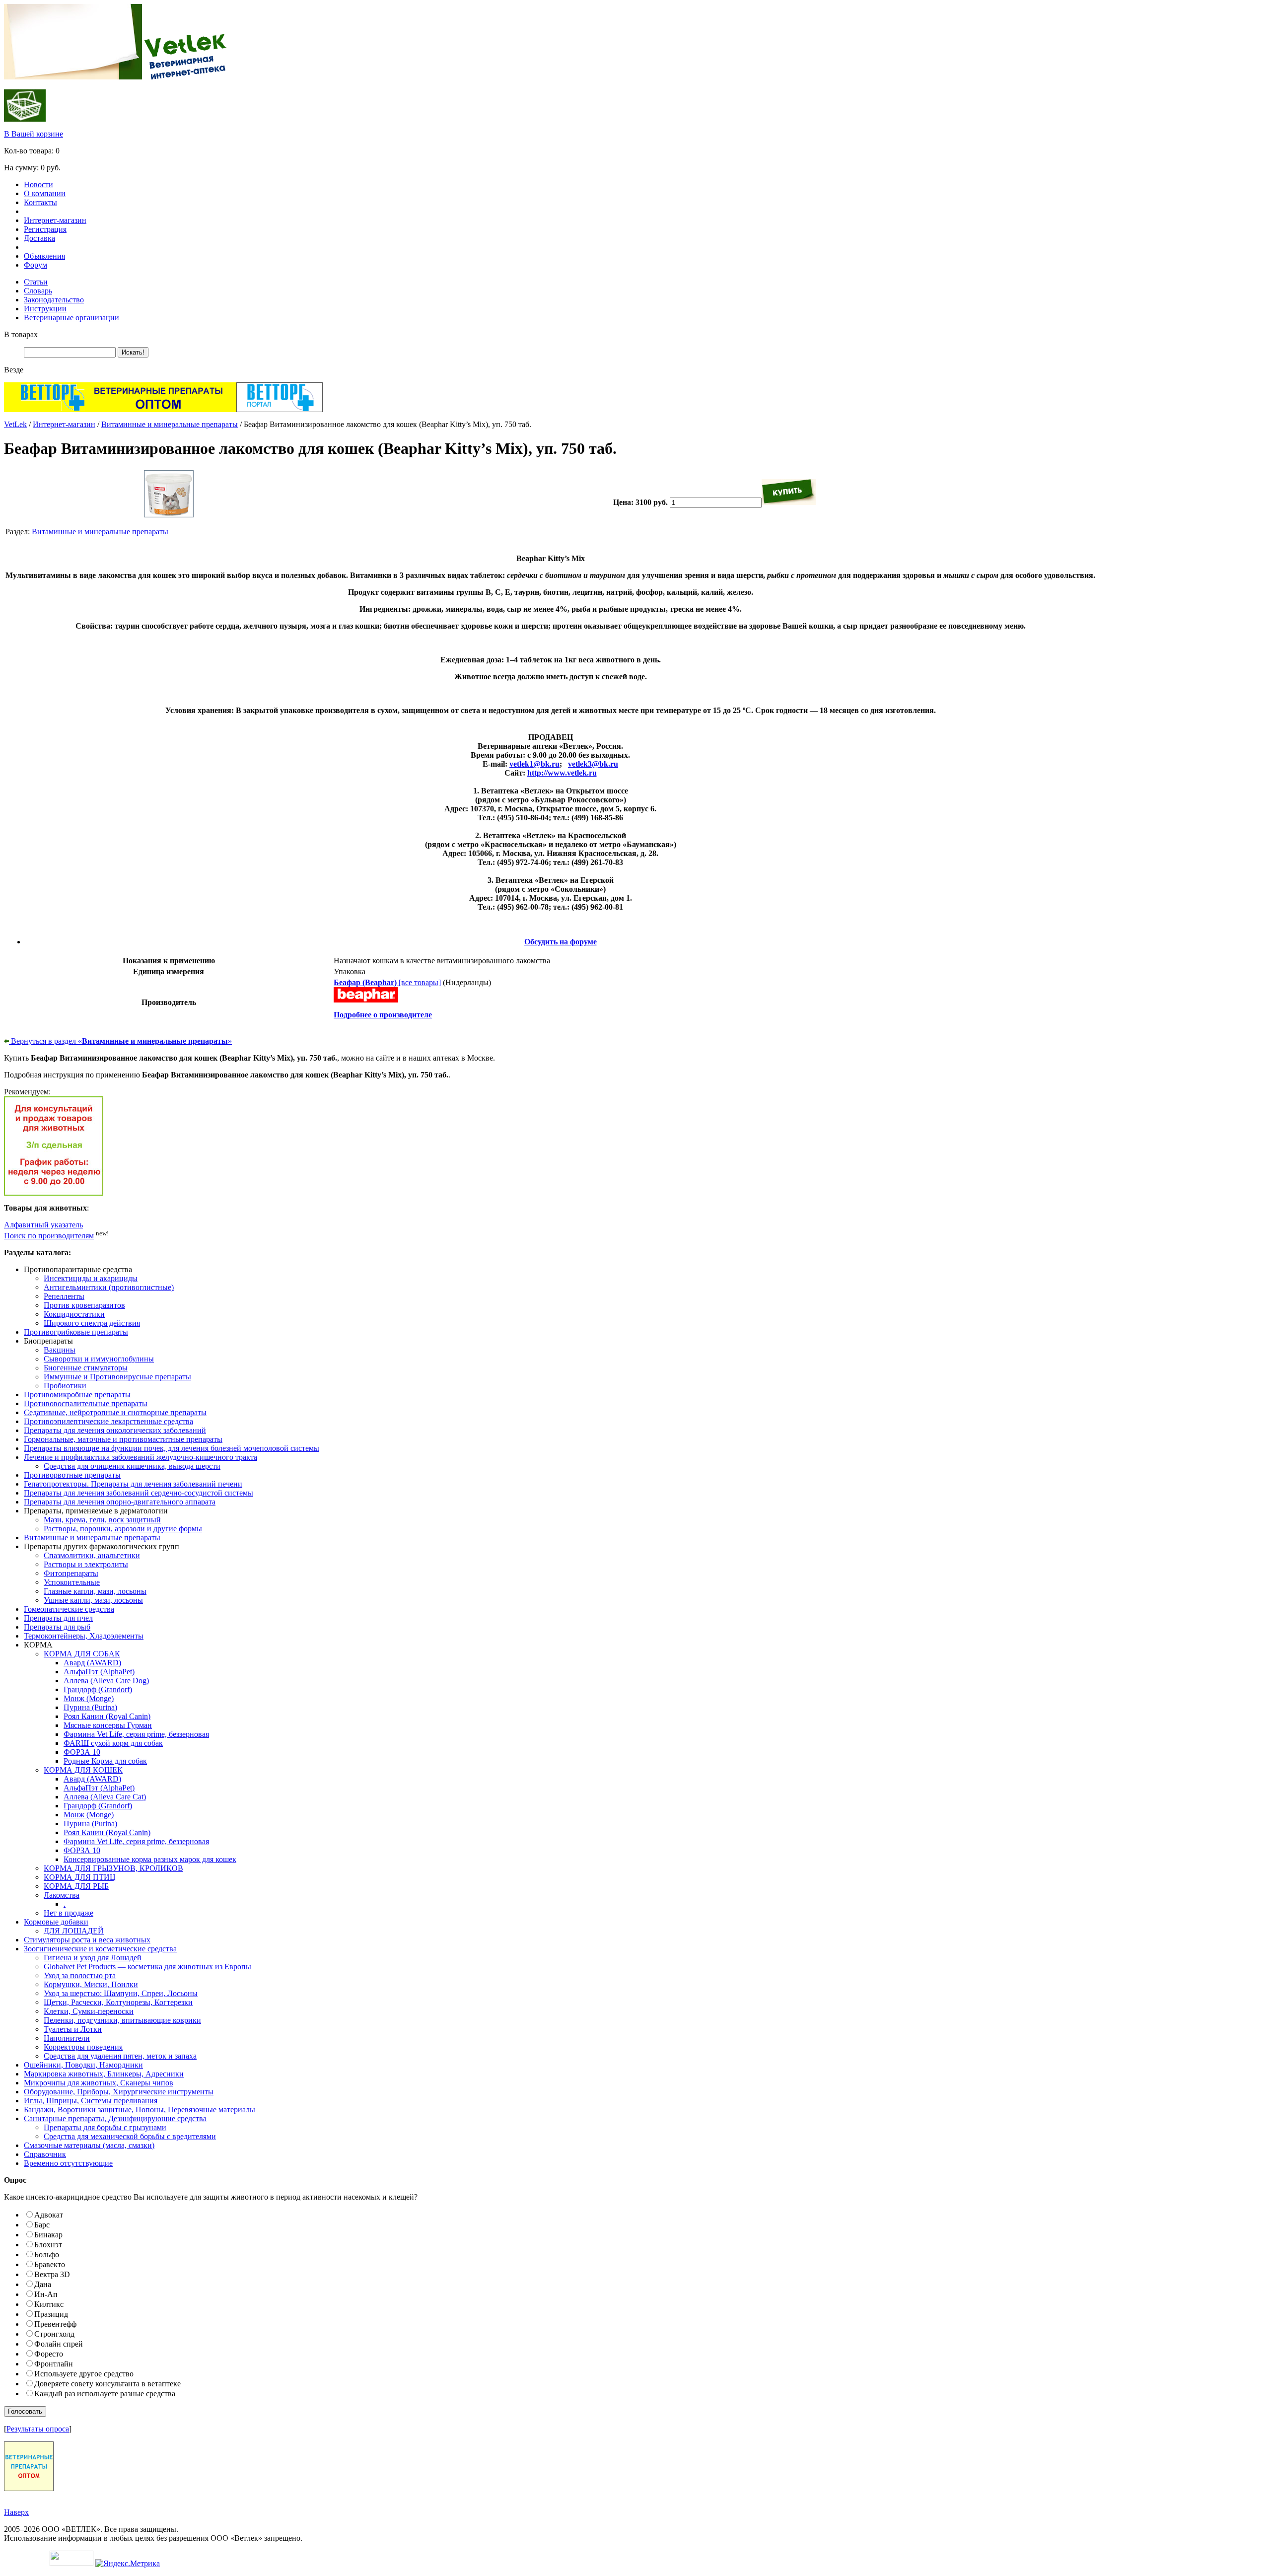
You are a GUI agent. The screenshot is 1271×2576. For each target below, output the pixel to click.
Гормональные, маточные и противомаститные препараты (123, 1439)
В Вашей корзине (34, 134)
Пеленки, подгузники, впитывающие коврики (122, 2020)
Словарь (38, 291)
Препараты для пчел (58, 1618)
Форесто (49, 2354)
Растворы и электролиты (86, 1564)
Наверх (16, 2512)
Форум (35, 265)
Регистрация (45, 229)
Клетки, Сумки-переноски (89, 2011)
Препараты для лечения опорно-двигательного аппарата (120, 1502)
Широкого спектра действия (92, 1323)
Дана (43, 2284)
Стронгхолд (54, 2334)
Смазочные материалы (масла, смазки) (89, 2145)
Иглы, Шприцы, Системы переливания (91, 2101)
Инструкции (45, 309)
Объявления (44, 256)
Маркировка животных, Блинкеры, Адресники (104, 2074)
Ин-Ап (46, 2294)
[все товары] (387, 982)
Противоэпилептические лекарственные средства (108, 1421)
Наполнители (67, 2038)
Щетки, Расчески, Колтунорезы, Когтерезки (118, 2002)
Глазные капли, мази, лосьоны (95, 1591)
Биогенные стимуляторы (86, 1368)
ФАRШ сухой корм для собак (113, 1743)
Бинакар (48, 2235)
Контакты (40, 202)
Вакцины (60, 1350)
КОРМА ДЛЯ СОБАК (82, 1654)
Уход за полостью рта (80, 1975)
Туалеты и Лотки (73, 2029)
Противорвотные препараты (72, 1475)
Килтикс (49, 2304)
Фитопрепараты (71, 1573)
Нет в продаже (69, 1913)
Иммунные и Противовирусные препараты (117, 1377)
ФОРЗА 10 (82, 1752)
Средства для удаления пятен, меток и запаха (120, 2056)
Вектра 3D (52, 2274)
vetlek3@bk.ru (593, 764)
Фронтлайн (54, 2364)
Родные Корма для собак (105, 1761)
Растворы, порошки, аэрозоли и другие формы (123, 1529)
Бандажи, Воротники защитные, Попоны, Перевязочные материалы (140, 2110)
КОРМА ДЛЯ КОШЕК (83, 1770)
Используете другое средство (84, 2374)
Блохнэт (48, 2245)
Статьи (36, 282)
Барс (42, 2225)
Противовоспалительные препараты (86, 1403)
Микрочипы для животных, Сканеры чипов (99, 2083)
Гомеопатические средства (69, 1609)
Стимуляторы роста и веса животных (87, 1940)
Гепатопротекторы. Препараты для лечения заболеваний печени (133, 1484)
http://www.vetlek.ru (562, 773)
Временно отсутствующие (68, 2163)
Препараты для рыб (57, 1627)
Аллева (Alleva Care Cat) (105, 1797)
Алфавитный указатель (43, 1225)
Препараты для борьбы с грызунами (105, 2127)
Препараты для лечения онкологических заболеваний (115, 1430)
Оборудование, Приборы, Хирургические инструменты (119, 2092)
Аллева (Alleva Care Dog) (106, 1681)
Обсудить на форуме (561, 942)
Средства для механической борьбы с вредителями (130, 2136)
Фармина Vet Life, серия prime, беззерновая (136, 1734)
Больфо (47, 2254)
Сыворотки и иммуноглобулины (99, 1359)
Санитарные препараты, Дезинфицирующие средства (115, 2118)
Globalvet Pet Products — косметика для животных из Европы (147, 1967)
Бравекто (50, 2264)
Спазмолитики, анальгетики (92, 1555)
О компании (45, 193)
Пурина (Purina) (90, 1707)
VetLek (15, 424)
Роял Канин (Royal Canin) (107, 1716)
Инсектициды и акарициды (91, 1278)
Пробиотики (65, 1386)
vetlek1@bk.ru (534, 764)
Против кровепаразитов (84, 1305)
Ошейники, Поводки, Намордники (83, 2065)
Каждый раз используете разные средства (105, 2394)
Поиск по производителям (49, 1236)
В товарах (21, 334)
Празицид (51, 2314)
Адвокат (49, 2215)
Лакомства (62, 1895)
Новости (38, 184)
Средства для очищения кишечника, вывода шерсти (132, 1466)
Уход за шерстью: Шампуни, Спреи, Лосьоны (121, 1993)
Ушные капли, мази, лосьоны (93, 1600)
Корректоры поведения (83, 2047)
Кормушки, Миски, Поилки (91, 1984)
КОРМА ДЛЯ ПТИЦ (80, 1877)
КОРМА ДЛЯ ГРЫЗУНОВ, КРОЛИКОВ (113, 1868)
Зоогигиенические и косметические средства (100, 1949)
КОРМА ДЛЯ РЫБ (76, 1886)
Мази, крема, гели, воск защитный (102, 1520)
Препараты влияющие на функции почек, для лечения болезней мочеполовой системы (172, 1448)
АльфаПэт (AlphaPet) (99, 1672)
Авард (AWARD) (92, 1663)
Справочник (45, 2154)
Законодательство (54, 300)
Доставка (39, 238)
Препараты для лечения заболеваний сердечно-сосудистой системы (139, 1493)
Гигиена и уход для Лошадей (93, 1958)
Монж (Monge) (89, 1698)
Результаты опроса (38, 2429)
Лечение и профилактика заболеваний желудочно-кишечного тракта (141, 1457)
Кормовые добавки (56, 1922)
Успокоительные (72, 1582)
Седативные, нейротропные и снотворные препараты (115, 1412)
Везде (14, 370)
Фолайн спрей (59, 2344)
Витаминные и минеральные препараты (170, 424)
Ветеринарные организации (71, 318)
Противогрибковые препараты (76, 1332)
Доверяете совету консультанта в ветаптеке (107, 2384)
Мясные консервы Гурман (108, 1725)
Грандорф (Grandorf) (98, 1689)
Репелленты (64, 1296)
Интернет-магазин (55, 220)
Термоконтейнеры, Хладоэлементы (84, 1636)
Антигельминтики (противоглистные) (109, 1287)
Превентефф (55, 2324)
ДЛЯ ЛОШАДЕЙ (74, 1931)
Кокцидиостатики (74, 1314)
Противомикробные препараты (77, 1395)
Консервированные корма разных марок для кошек (150, 1859)
